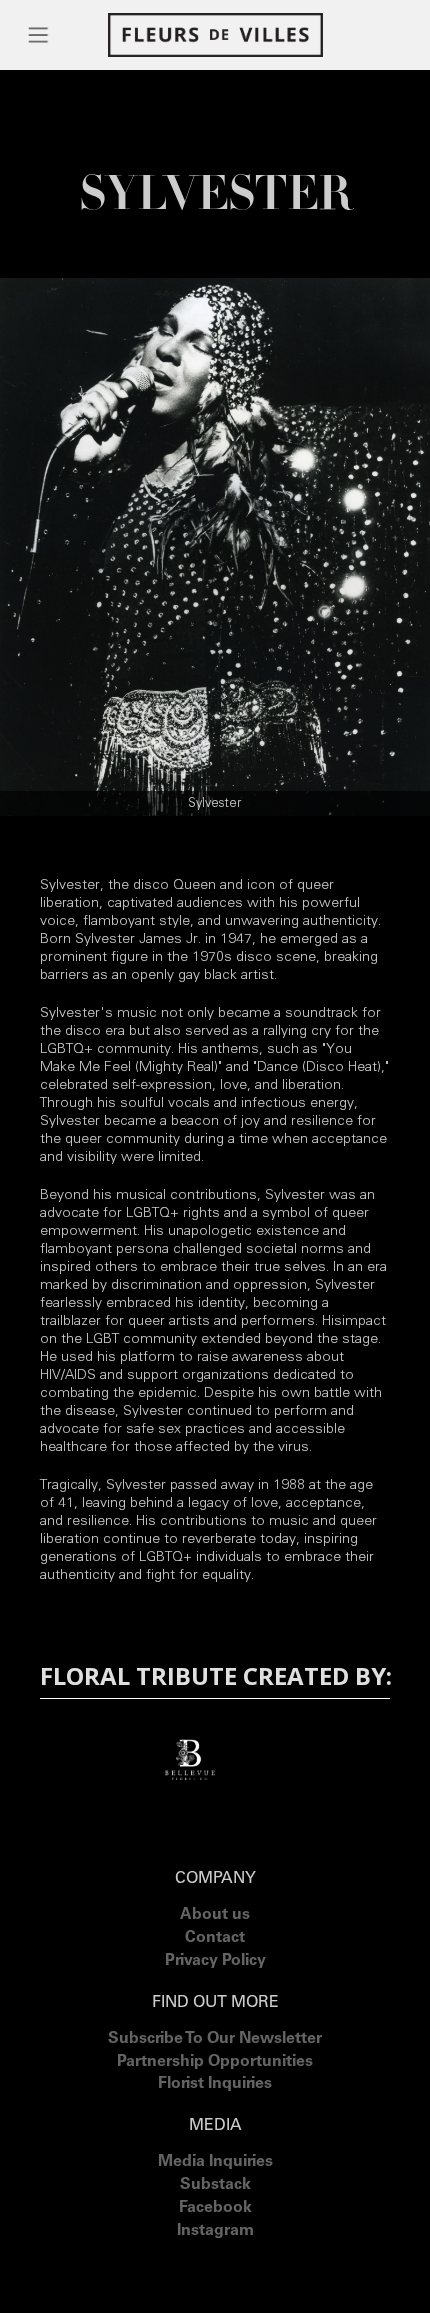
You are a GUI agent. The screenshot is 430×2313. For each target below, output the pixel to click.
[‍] (215, 2256)
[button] (39, 35)
